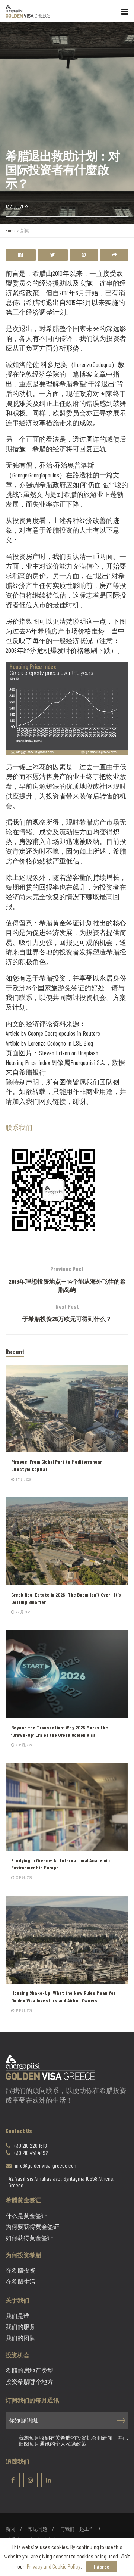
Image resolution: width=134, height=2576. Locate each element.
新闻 (25, 230)
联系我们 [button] (19, 1127)
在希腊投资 (20, 2270)
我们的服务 (20, 2327)
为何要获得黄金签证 (32, 2227)
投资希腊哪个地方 (29, 2382)
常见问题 (38, 2529)
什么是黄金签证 (26, 2216)
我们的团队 (20, 2338)
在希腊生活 (20, 2281)
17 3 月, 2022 (17, 206)
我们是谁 (17, 2316)
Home (10, 230)
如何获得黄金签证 (29, 2238)
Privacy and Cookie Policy (54, 2566)
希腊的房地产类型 (29, 2370)
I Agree (102, 2567)
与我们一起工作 (77, 2529)
